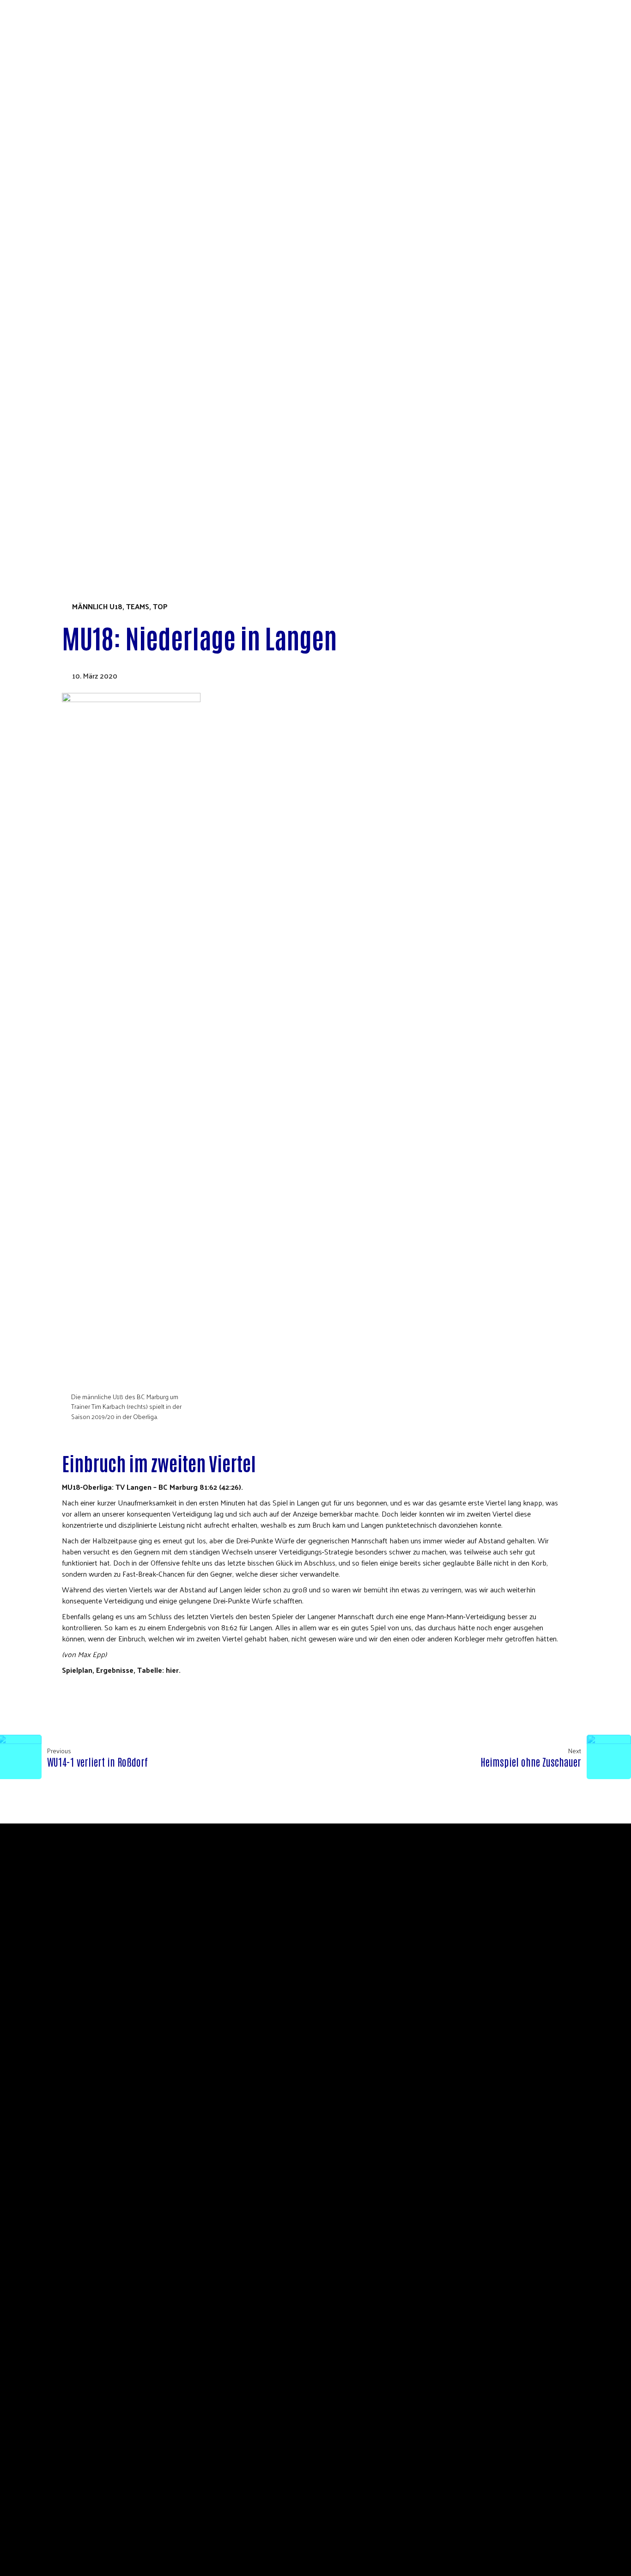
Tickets (34, 506)
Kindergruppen (62, 474)
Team (43, 308)
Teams (31, 360)
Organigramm (58, 173)
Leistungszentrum (68, 391)
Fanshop (35, 516)
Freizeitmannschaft (71, 495)
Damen (46, 423)
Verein (32, 152)
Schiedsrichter (62, 215)
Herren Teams (59, 433)
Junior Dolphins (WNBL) (77, 412)
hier (172, 1670)
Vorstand (52, 162)
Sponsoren (54, 319)
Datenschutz (344, 1928)
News (44, 298)
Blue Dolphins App (68, 340)
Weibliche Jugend (66, 454)
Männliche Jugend (68, 464)
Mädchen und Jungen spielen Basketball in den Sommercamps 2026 (157, 256)
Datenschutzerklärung (78, 266)
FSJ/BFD (47, 225)
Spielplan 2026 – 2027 (70, 287)
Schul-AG (49, 246)
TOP (160, 606)
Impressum (389, 1928)
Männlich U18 (97, 606)
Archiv (60, 444)
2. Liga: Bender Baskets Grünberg (94, 402)
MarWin (48, 329)
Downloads (56, 236)
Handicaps (53, 485)
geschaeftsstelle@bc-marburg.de (398, 1917)
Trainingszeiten (64, 381)
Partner (49, 194)
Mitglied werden (65, 204)
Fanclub (49, 350)
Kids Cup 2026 (44, 527)
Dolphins (36, 277)
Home (29, 142)
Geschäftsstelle (64, 183)
